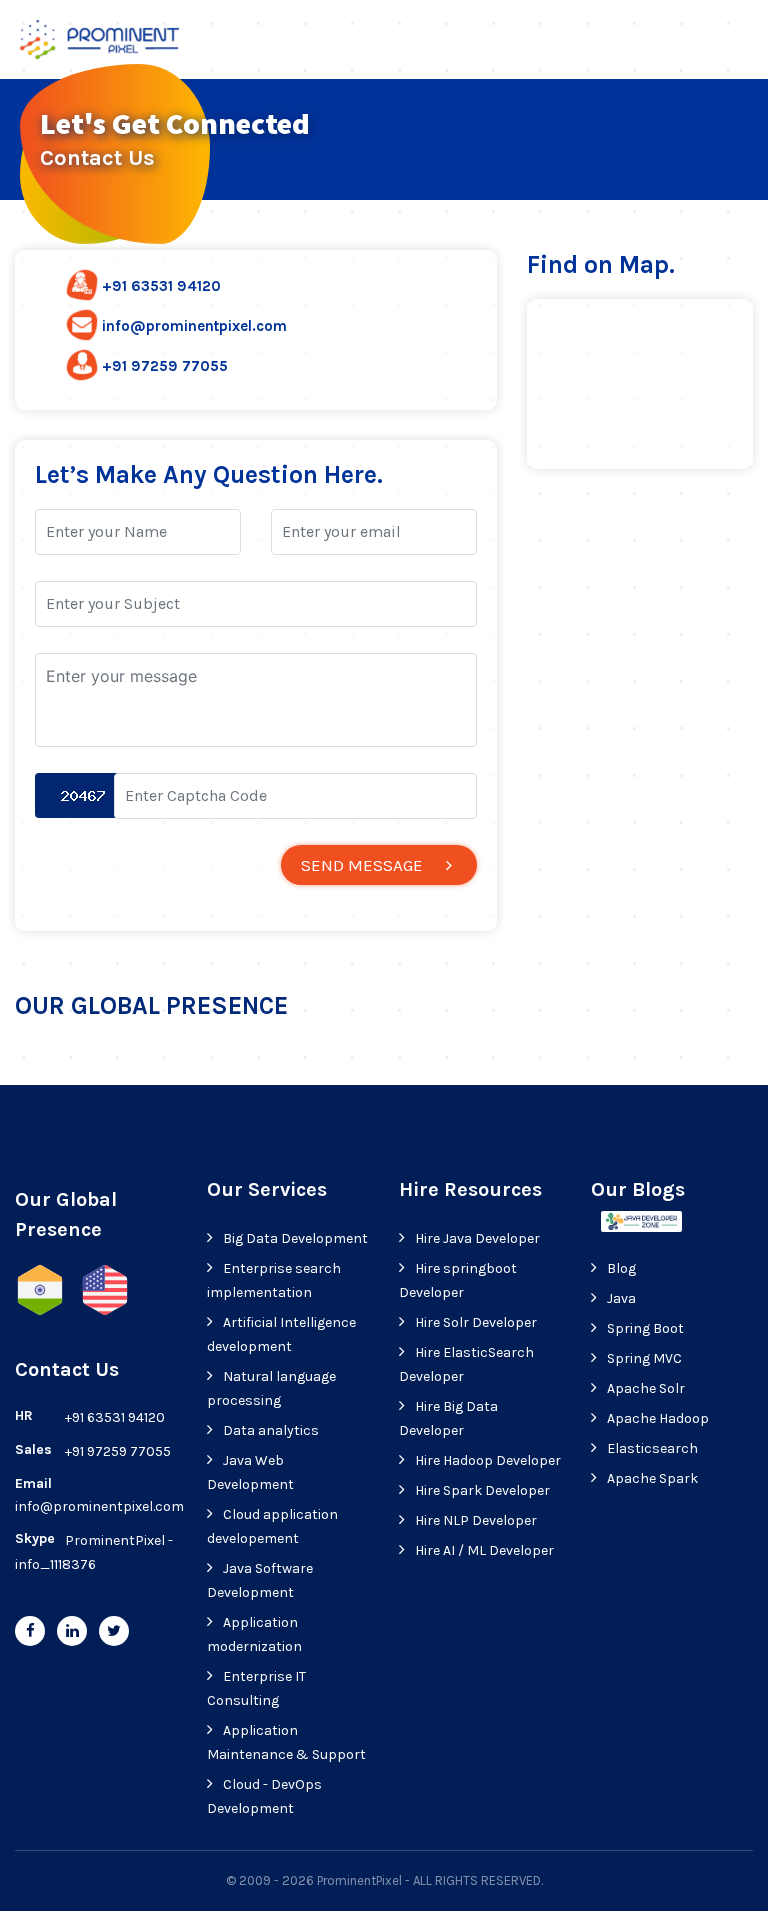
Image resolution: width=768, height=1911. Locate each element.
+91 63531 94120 (161, 286)
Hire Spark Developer (482, 1490)
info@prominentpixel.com (194, 326)
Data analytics (271, 1430)
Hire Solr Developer (476, 1322)
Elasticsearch (652, 1448)
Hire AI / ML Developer (484, 1550)
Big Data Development (295, 1238)
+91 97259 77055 (165, 366)
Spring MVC (644, 1358)
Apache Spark (652, 1478)
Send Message (362, 865)
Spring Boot (645, 1328)
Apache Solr (646, 1388)
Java (621, 1298)
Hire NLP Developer (476, 1520)
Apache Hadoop (658, 1418)
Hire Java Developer (477, 1238)
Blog (621, 1268)
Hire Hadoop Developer (488, 1460)
